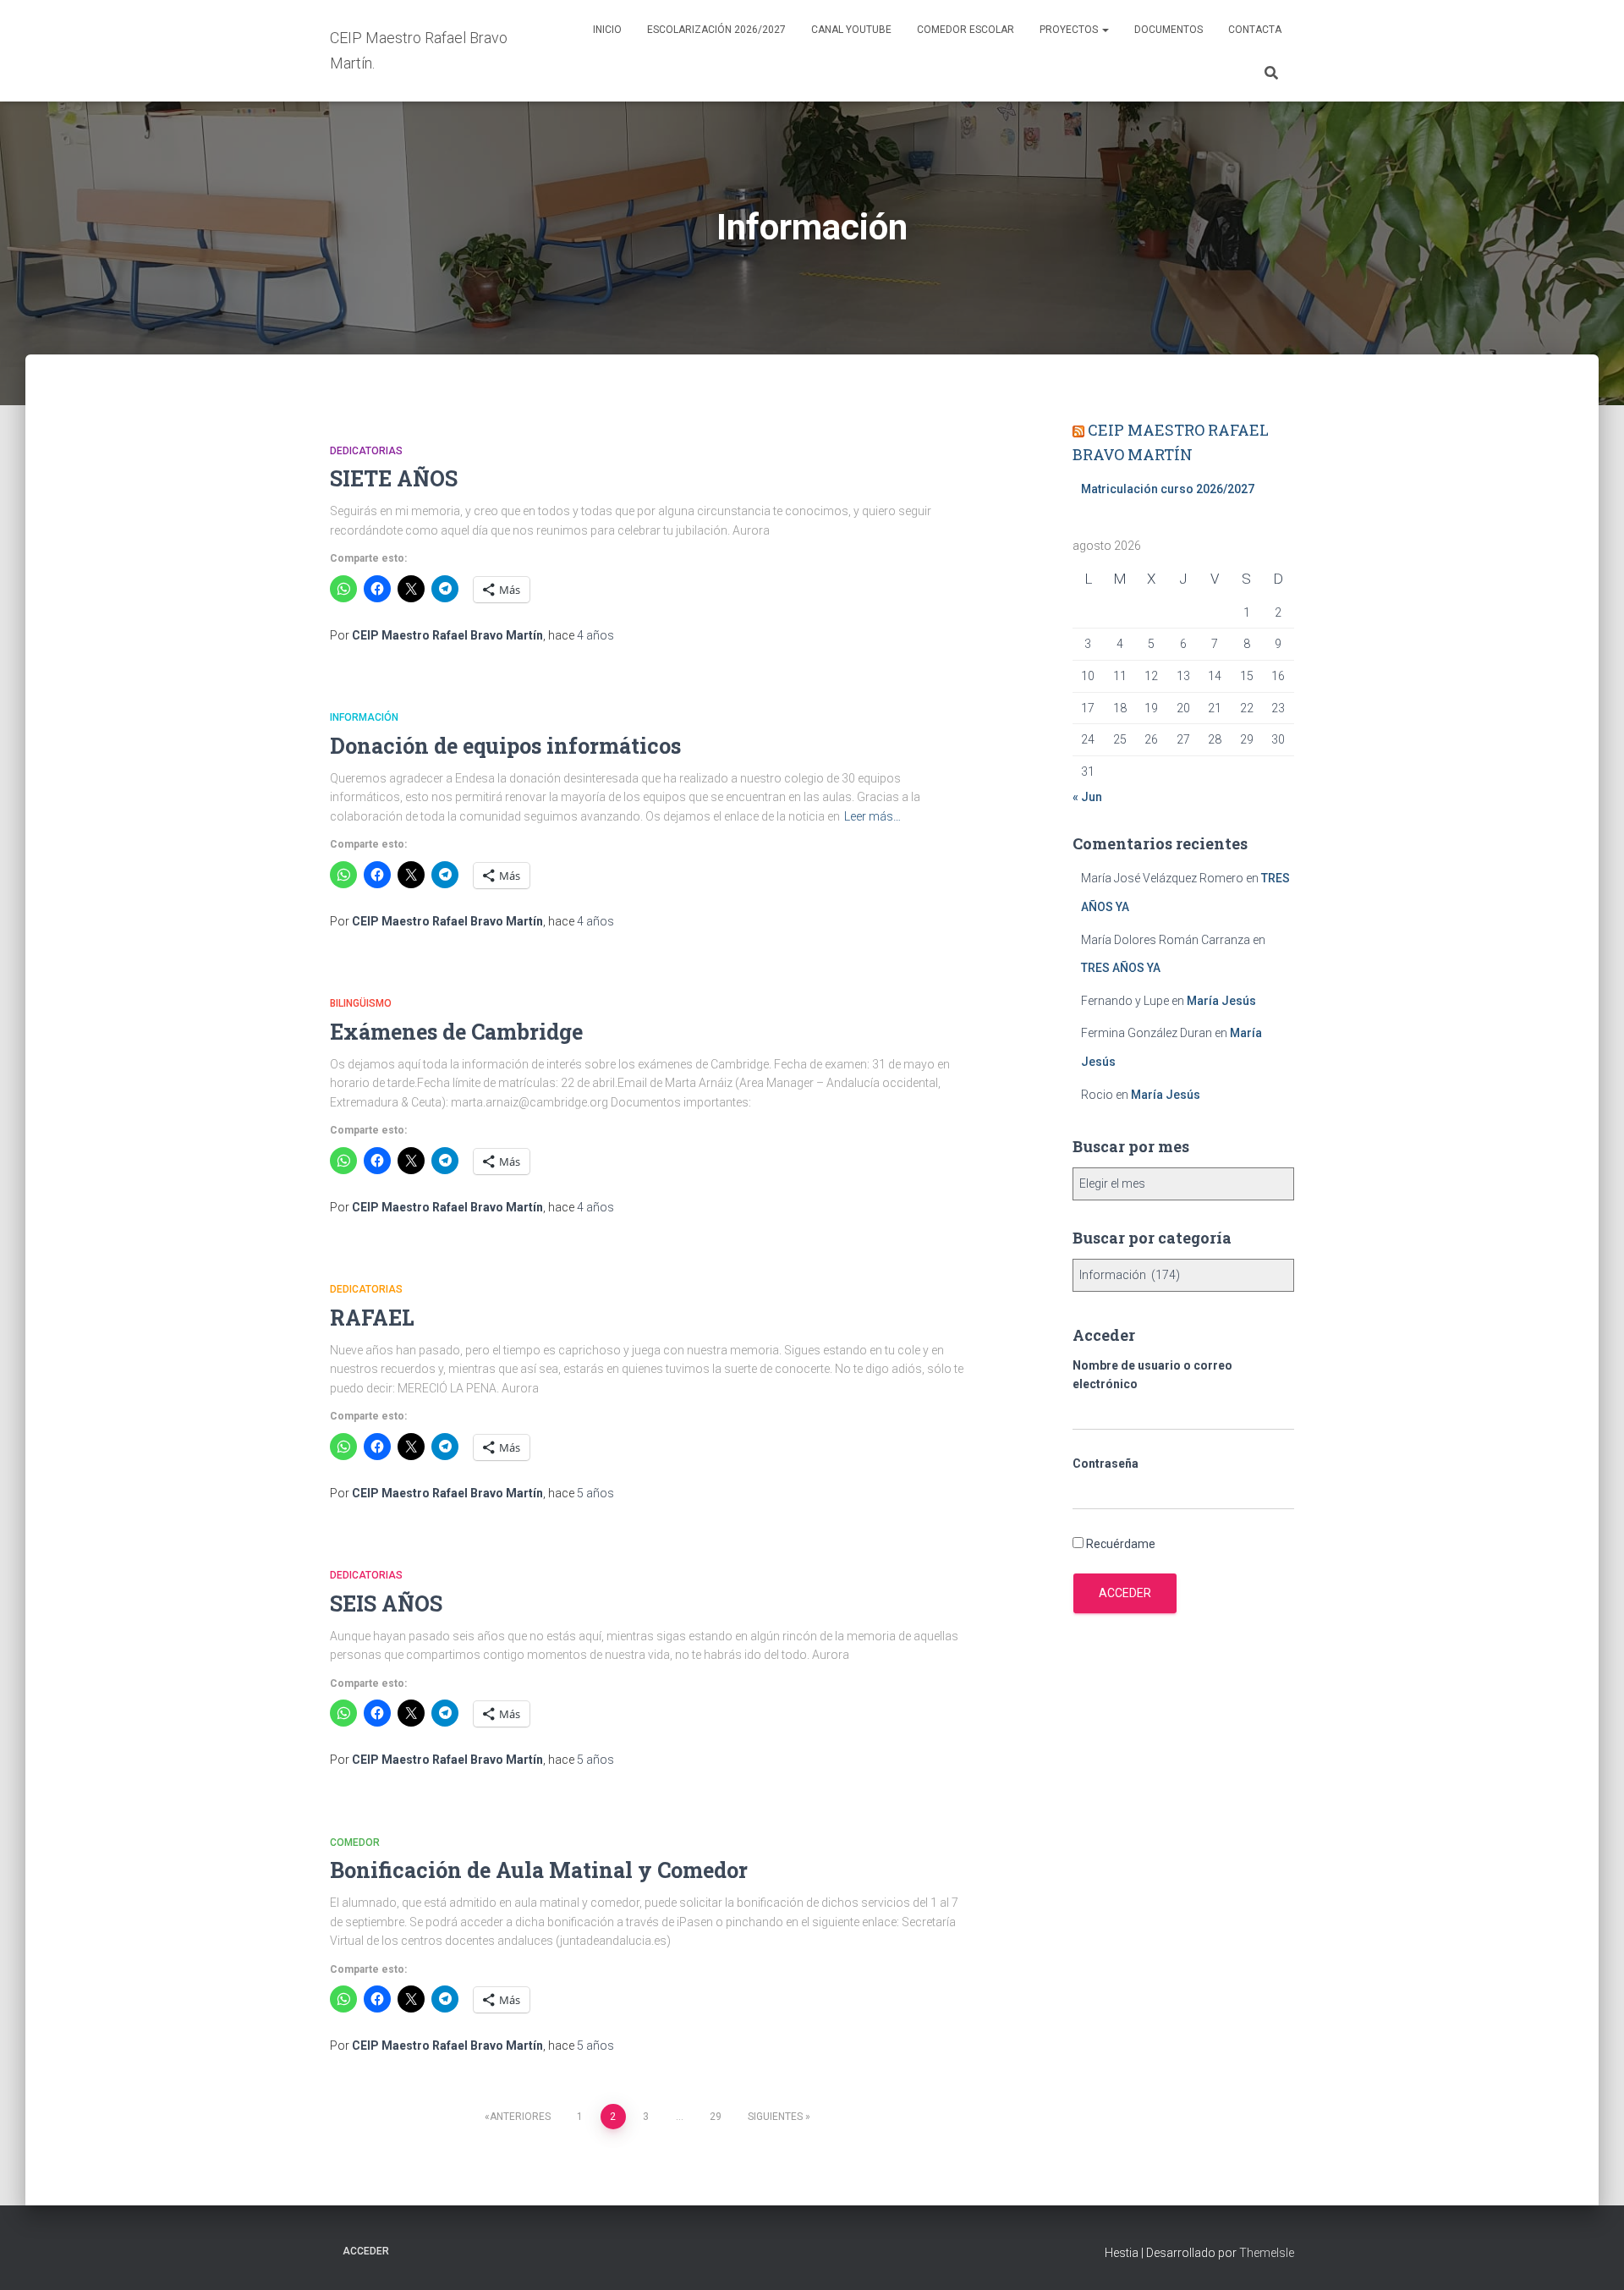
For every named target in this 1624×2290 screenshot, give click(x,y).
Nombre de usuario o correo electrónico (1152, 1375)
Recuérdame (1121, 1544)
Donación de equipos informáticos (505, 746)
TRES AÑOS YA (1121, 968)
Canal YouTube (851, 30)
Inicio (607, 30)
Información (364, 717)
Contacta (1255, 30)
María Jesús (1221, 1001)
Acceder (1125, 1593)
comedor (355, 1842)
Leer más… (872, 816)
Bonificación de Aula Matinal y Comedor (539, 1870)
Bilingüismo (361, 1003)
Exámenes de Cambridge (456, 1032)
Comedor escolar (966, 30)
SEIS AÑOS (386, 1604)
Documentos (1169, 30)
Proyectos (1070, 30)
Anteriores (520, 2117)
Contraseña (1106, 1464)
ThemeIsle (1267, 2253)
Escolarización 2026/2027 (716, 30)
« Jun (1087, 797)
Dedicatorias (366, 451)
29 (716, 2117)
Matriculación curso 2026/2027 (1168, 489)
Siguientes (775, 2117)
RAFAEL (372, 1318)
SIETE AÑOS (394, 478)
